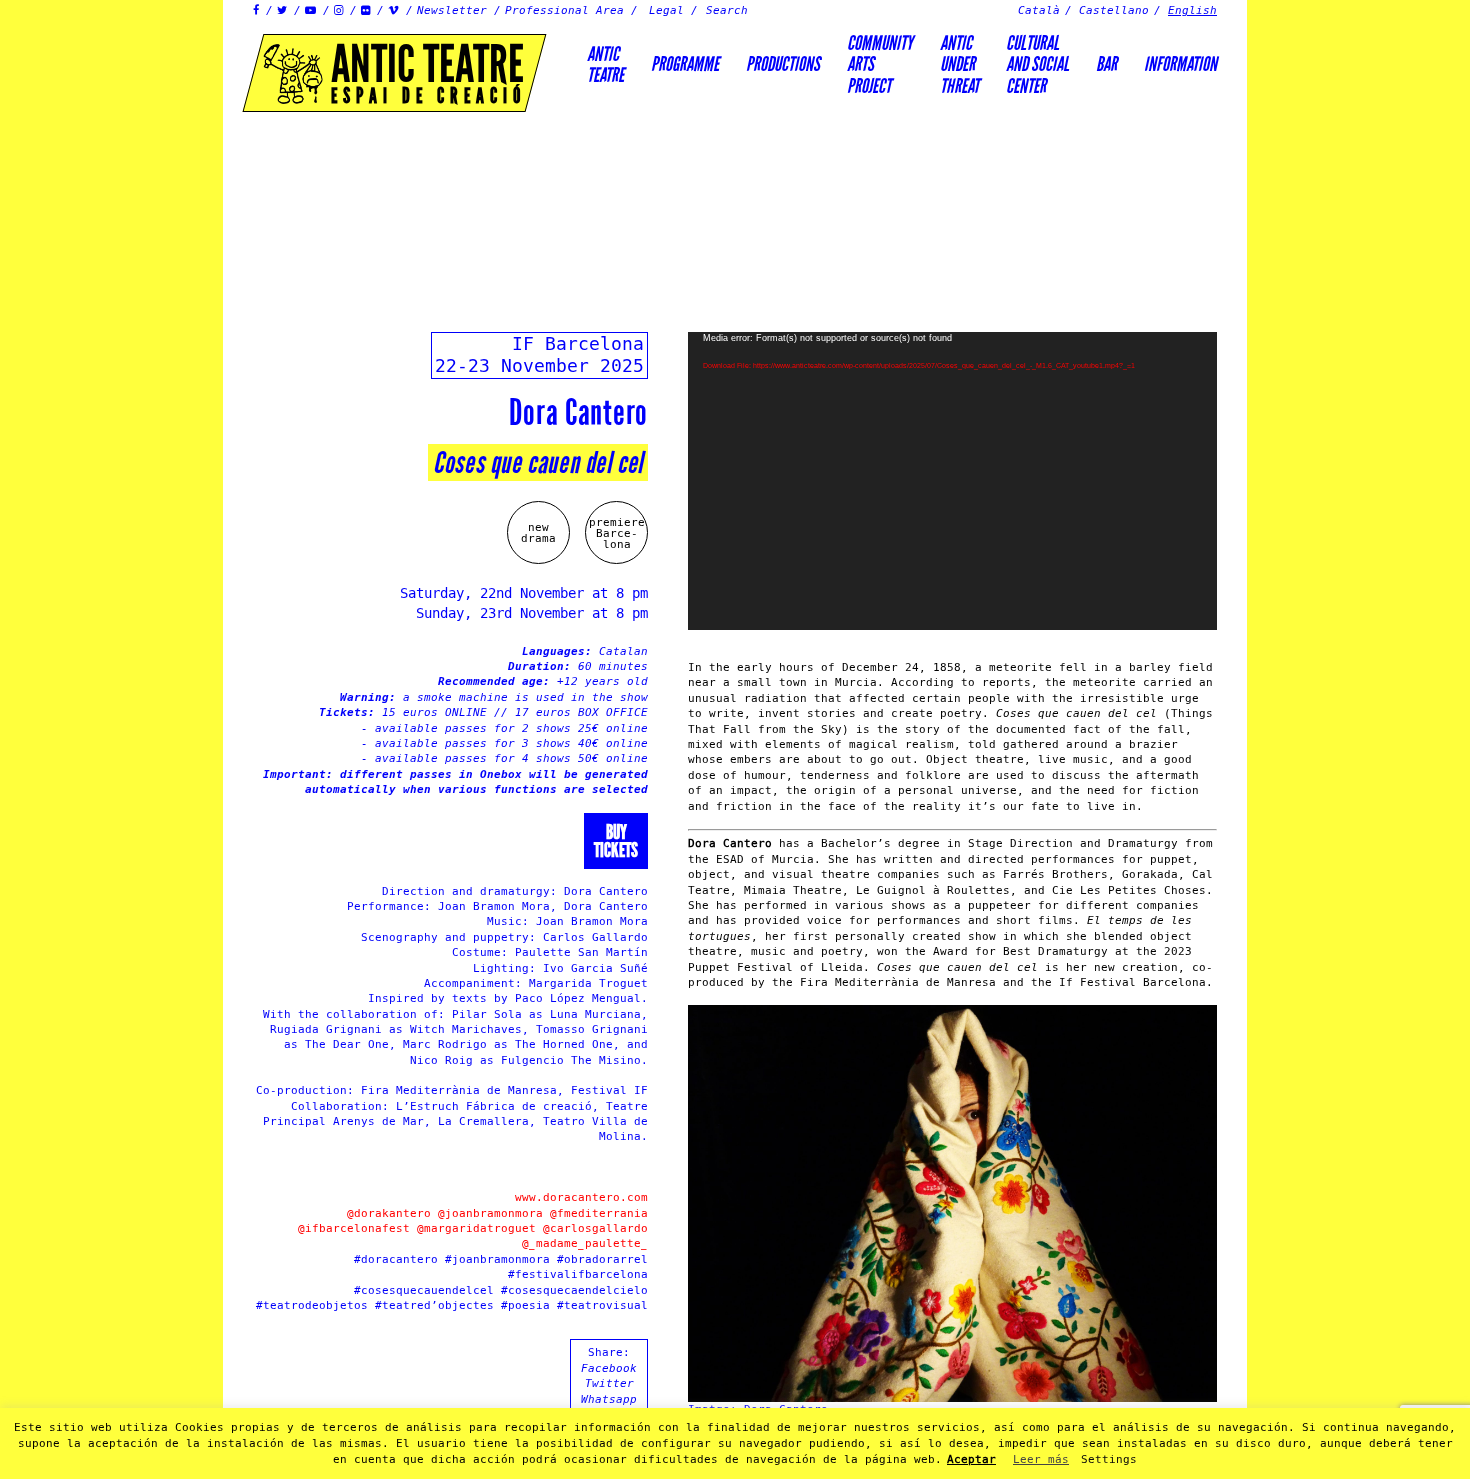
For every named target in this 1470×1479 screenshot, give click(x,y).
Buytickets (616, 841)
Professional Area (564, 10)
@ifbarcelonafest (354, 1228)
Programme (685, 64)
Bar (1106, 64)
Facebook (609, 1368)
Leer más (1041, 1459)
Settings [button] (1109, 1459)
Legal (666, 10)
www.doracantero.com (581, 1197)
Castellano (1114, 10)
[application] (952, 481)
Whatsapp (609, 1399)
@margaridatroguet (476, 1228)
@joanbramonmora (490, 1213)
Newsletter (452, 10)
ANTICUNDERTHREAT (959, 64)
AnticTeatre (605, 64)
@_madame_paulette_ (585, 1243)
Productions (783, 64)
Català (1039, 10)
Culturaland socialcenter (1037, 64)
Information (1180, 64)
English (1192, 10)
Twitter (609, 1383)
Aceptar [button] (971, 1459)
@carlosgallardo (595, 1228)
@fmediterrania (599, 1213)
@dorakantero (389, 1213)
